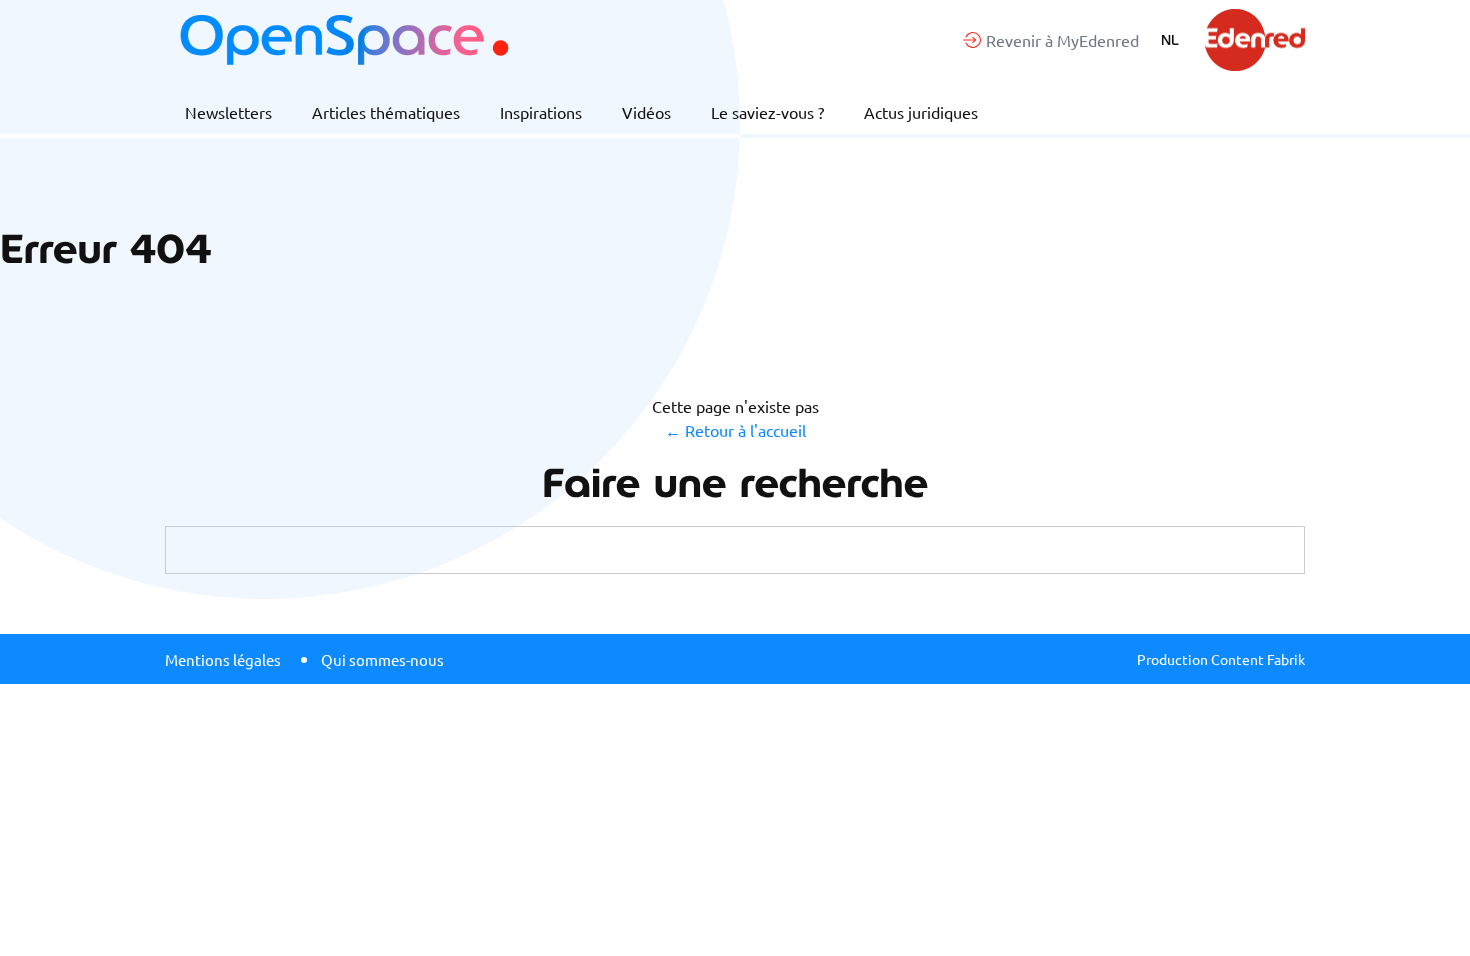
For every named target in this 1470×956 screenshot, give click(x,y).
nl (1170, 40)
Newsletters (228, 112)
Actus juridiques (921, 112)
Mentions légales (223, 659)
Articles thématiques (386, 112)
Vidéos (646, 112)
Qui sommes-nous (382, 659)
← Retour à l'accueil (735, 430)
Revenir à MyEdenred (1062, 40)
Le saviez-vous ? (767, 112)
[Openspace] (344, 40)
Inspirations (541, 112)
